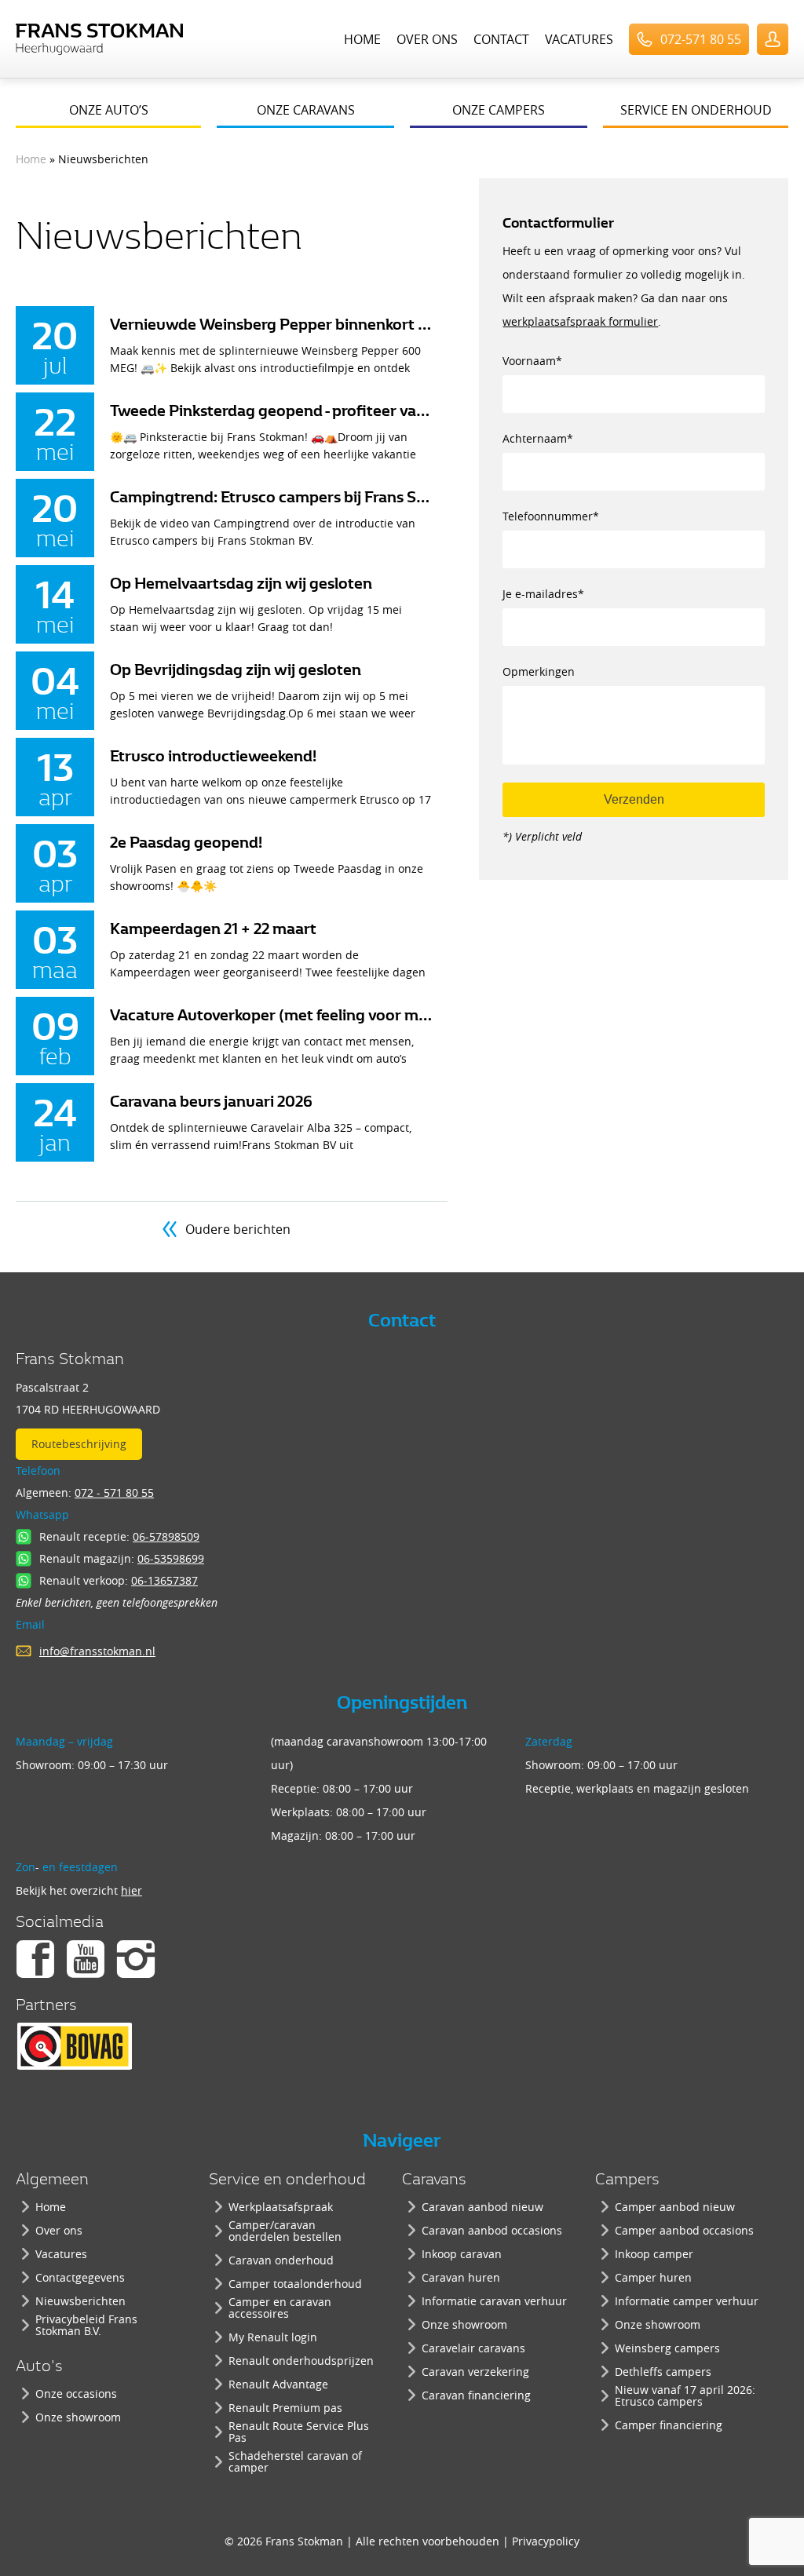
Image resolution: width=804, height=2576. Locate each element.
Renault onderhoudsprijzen (301, 2361)
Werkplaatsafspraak (281, 2207)
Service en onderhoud (696, 110)
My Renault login (273, 2337)
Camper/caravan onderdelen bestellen (285, 2231)
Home (362, 39)
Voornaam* (532, 361)
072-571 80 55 (701, 39)
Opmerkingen (539, 671)
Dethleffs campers (663, 2372)
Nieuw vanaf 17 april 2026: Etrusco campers (685, 2395)
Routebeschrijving (79, 1444)
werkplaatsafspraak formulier (580, 321)
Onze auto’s (109, 110)
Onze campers (499, 110)
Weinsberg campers (667, 2348)
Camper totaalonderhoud (295, 2284)
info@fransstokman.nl (97, 1651)
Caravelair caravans (473, 2348)
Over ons (427, 39)
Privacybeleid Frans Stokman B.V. (86, 2325)
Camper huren (653, 2277)
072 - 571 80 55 (114, 1492)
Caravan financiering (476, 2395)
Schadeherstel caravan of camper (295, 2461)
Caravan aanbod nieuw (482, 2207)
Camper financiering (669, 2425)
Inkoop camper (654, 2254)
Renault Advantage (278, 2384)
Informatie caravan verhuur (494, 2301)
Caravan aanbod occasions (492, 2230)
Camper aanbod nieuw (675, 2207)
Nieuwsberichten (80, 2301)
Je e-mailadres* (543, 594)
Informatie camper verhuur (687, 2301)
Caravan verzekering (475, 2372)
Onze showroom (78, 2417)
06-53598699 (171, 1558)
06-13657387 (164, 1580)
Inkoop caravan (462, 2254)
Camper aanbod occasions (684, 2230)
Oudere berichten (238, 1229)
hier (132, 1890)
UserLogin (773, 39)
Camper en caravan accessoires (280, 2308)
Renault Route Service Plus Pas (299, 2432)
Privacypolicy (546, 2541)
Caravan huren (461, 2277)
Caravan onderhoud (281, 2260)
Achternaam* (538, 438)
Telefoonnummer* (551, 516)
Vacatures (579, 39)
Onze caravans (306, 110)
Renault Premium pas (285, 2408)
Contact (501, 39)
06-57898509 (166, 1536)
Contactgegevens (80, 2277)
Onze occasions (76, 2394)
